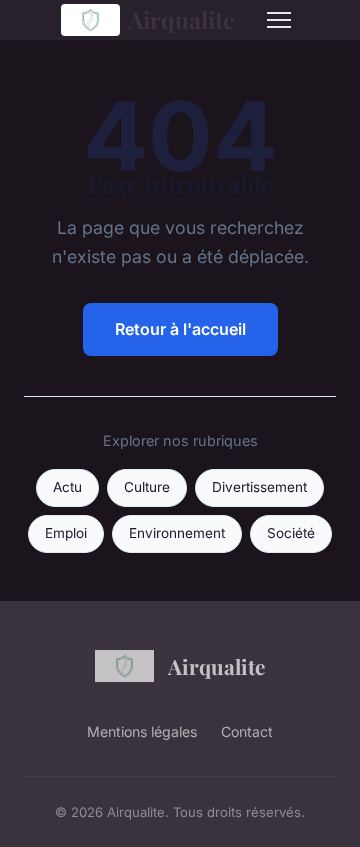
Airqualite (181, 19)
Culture (147, 487)
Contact (247, 731)
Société (291, 533)
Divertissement (259, 487)
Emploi (66, 533)
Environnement (177, 533)
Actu (67, 487)
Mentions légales (142, 731)
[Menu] (279, 20)
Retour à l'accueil (180, 329)
